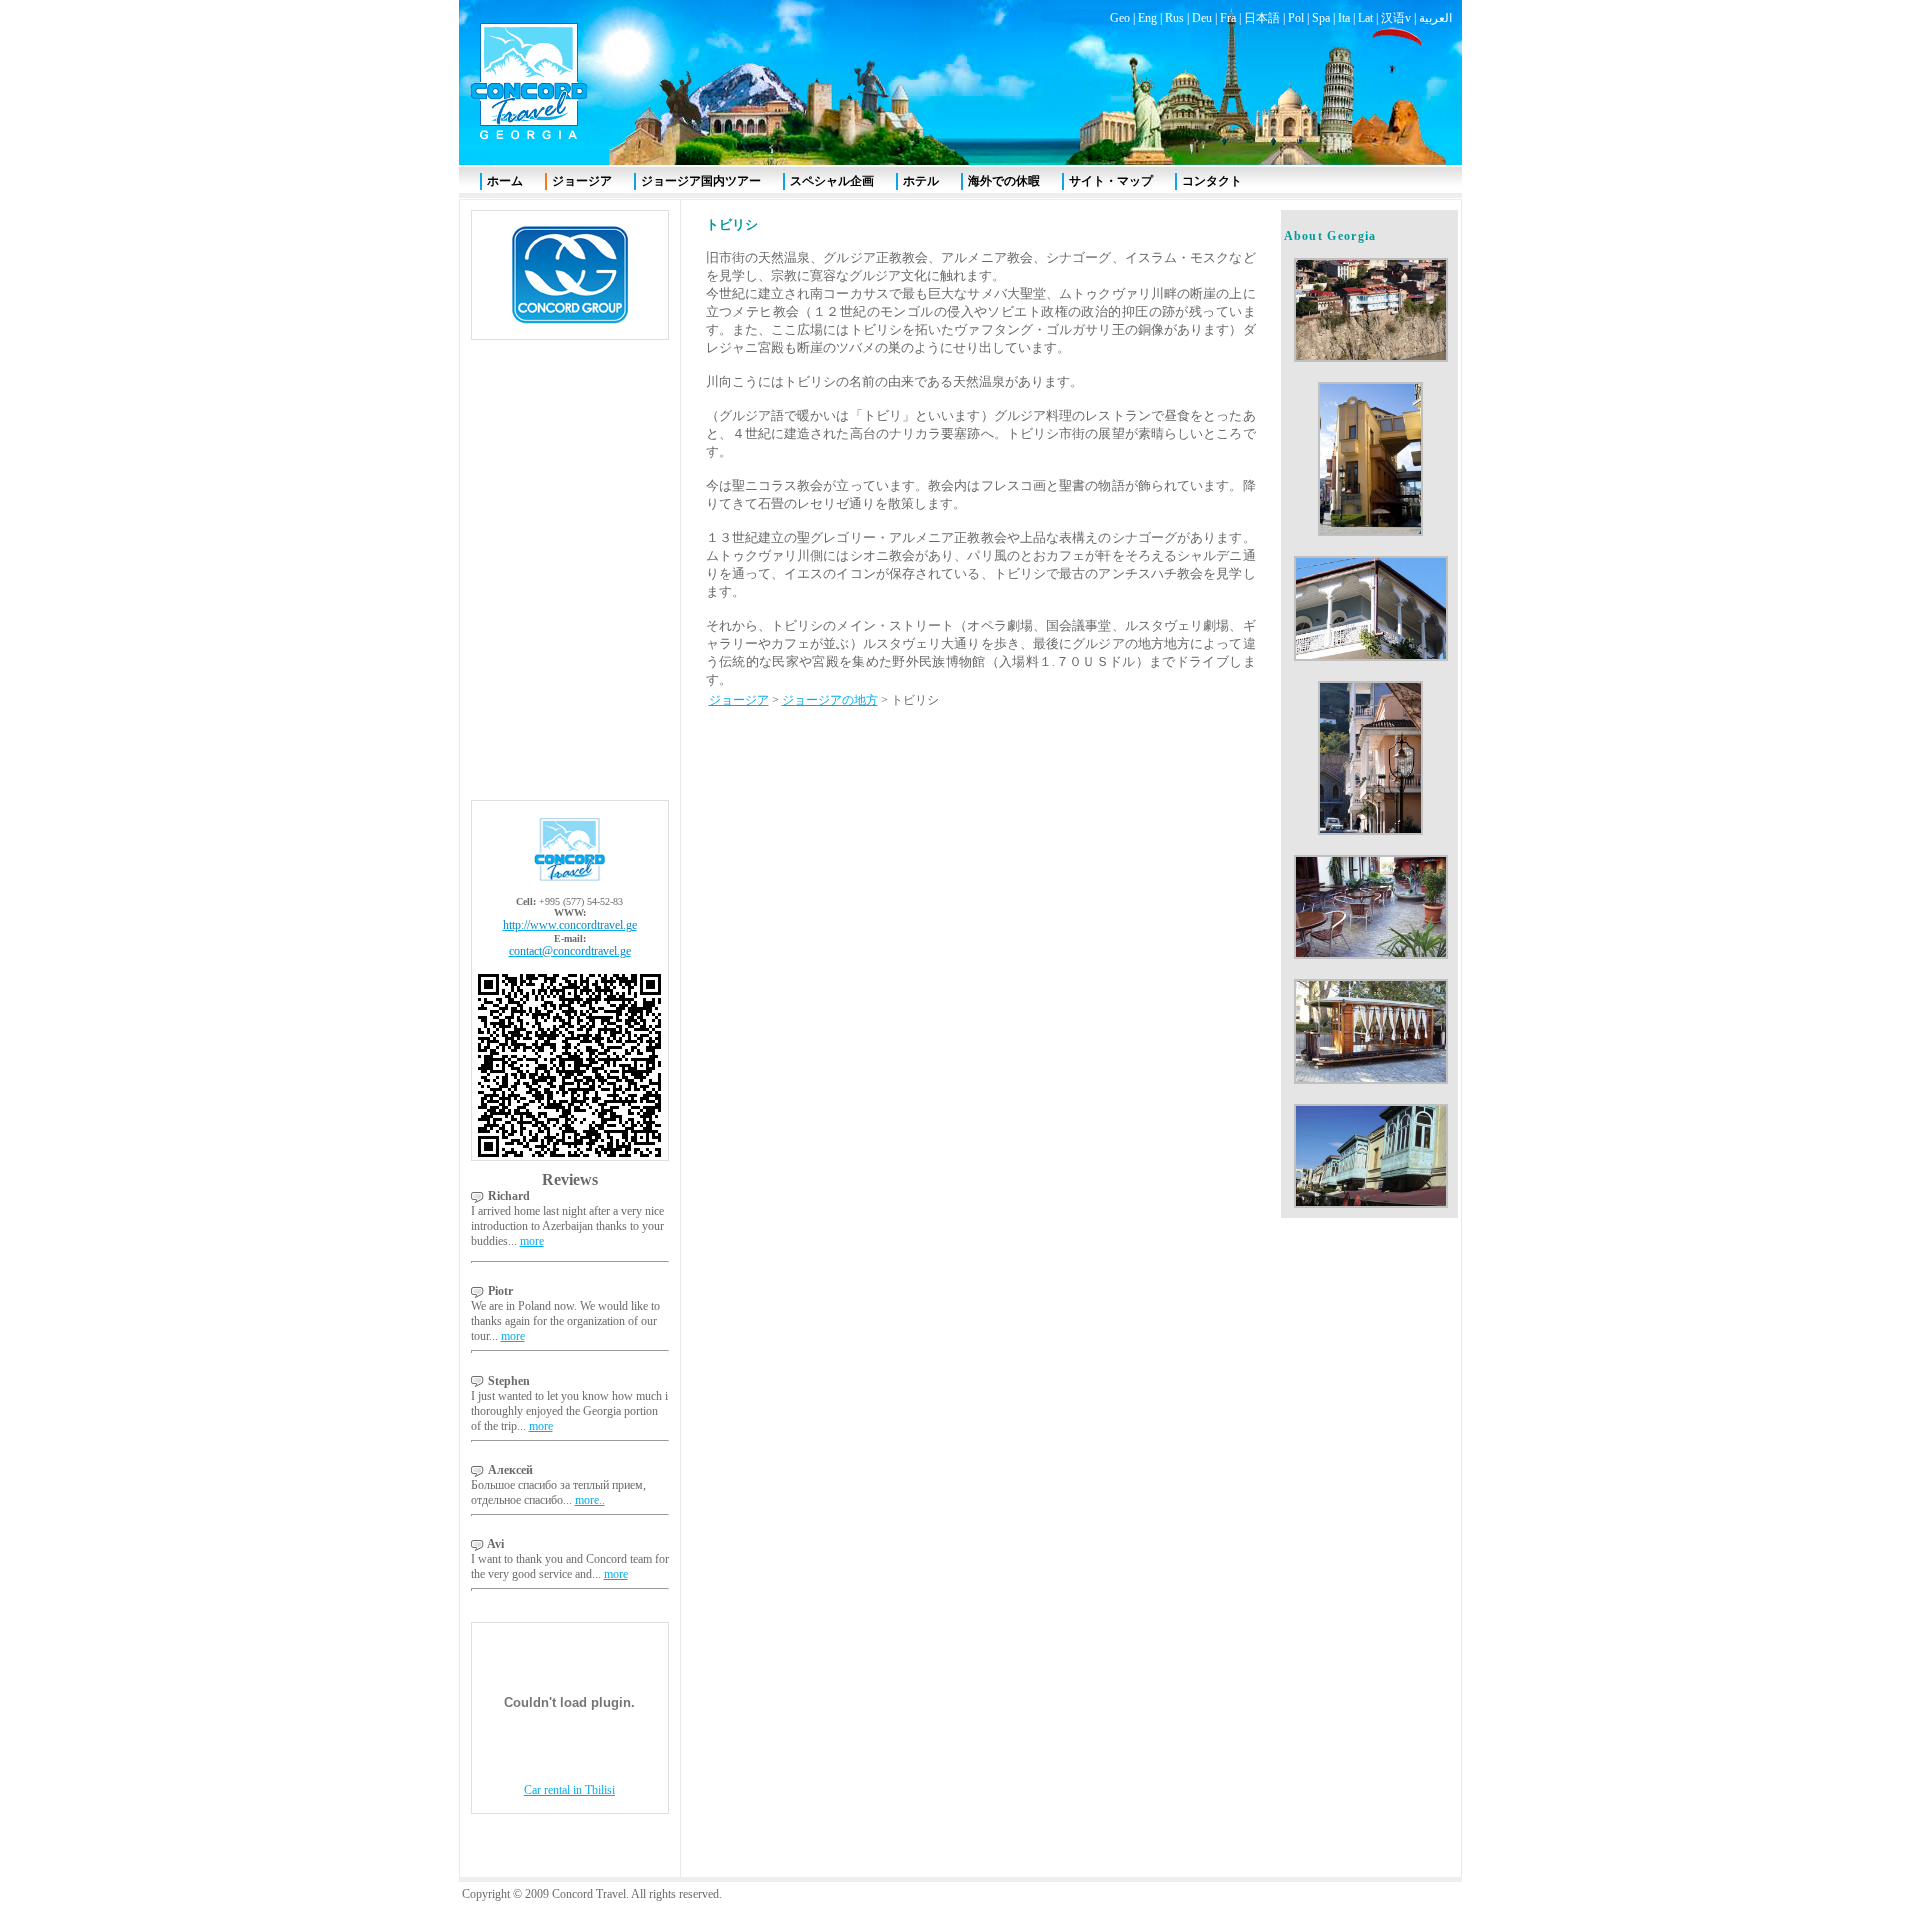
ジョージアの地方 (830, 700)
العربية (1435, 18)
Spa (1321, 18)
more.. (590, 1500)
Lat (1365, 18)
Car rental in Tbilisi (569, 1790)
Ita (1344, 18)
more (532, 1241)
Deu (1202, 18)
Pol (1296, 18)
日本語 (1262, 18)
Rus (1174, 18)
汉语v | (1400, 18)
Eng (1147, 18)
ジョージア (739, 700)
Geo (1120, 18)
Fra (1228, 18)
